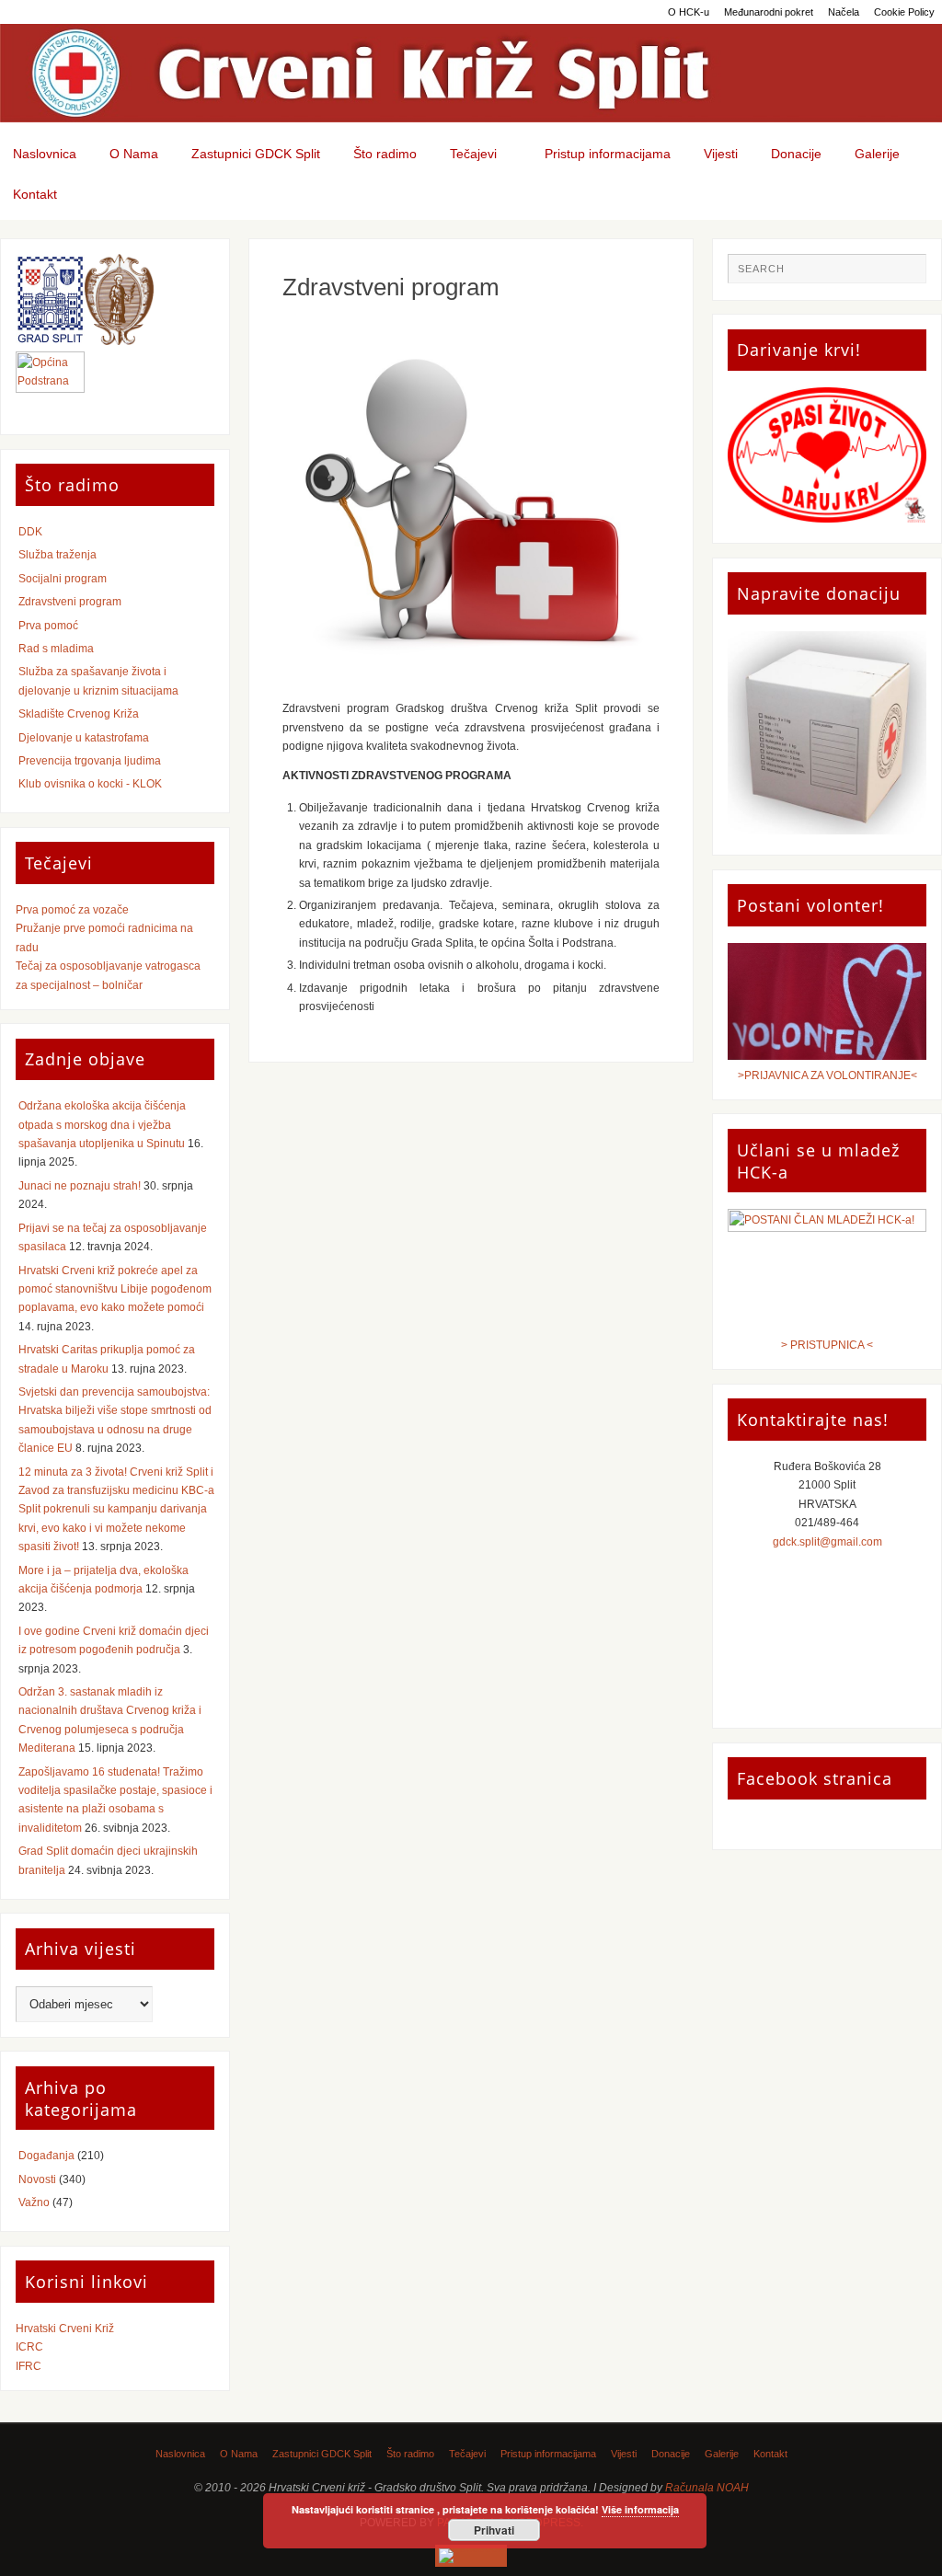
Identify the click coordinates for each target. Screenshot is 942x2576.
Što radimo (410, 2454)
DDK (30, 532)
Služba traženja (57, 555)
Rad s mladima (56, 649)
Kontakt (770, 2454)
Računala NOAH (707, 2488)
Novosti (37, 2179)
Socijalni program (63, 579)
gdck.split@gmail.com (827, 1542)
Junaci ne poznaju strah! (80, 1186)
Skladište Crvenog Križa (79, 714)
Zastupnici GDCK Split (322, 2454)
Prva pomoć (48, 626)
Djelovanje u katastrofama (84, 738)
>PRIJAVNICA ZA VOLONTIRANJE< (827, 1075)
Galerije (722, 2454)
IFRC (29, 2366)
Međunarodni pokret (769, 12)
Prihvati (494, 2530)
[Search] (903, 276)
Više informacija (640, 2509)
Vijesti (624, 2454)
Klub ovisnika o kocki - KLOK (90, 784)
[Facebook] (471, 2556)
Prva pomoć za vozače (72, 910)
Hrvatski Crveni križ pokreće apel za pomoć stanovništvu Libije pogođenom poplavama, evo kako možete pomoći (115, 1289)
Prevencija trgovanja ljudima (90, 761)
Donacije (671, 2454)
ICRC (29, 2347)
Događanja (46, 2156)
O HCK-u (689, 12)
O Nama (239, 2454)
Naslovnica (180, 2454)
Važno (34, 2202)
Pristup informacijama (548, 2454)
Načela (844, 12)
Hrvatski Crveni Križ (65, 2329)
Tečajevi (467, 2454)
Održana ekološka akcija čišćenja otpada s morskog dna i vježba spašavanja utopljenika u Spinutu (102, 1125)
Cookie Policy (904, 12)
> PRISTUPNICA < (827, 1345)
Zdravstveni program (70, 602)
